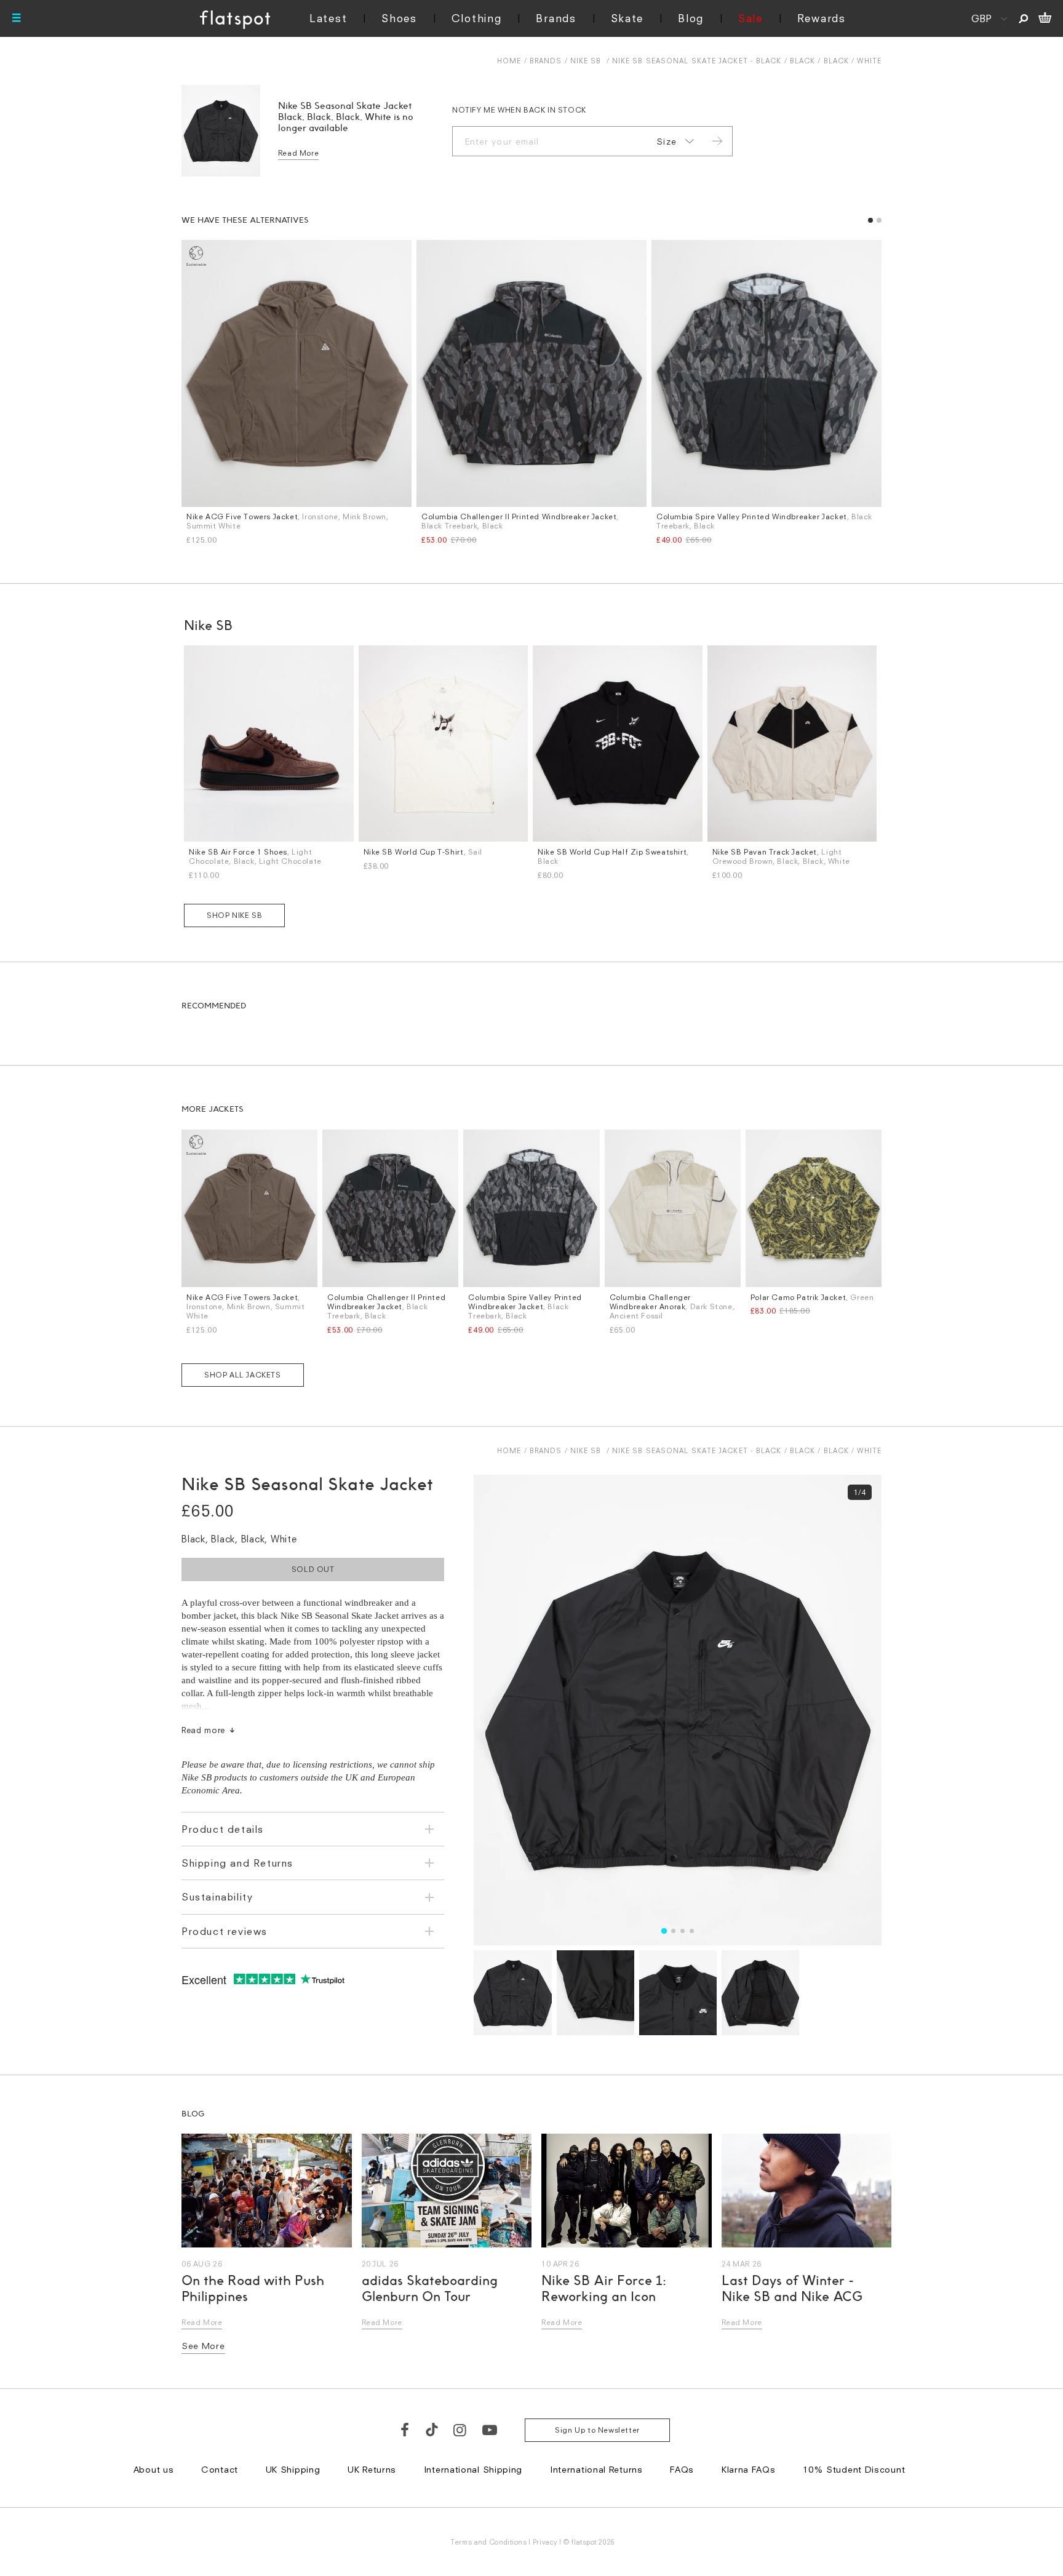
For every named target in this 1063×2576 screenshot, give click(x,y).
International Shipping (473, 2469)
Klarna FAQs (749, 2469)
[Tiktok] (432, 2430)
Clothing (477, 18)
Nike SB (586, 61)
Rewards (822, 18)
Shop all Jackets (243, 1375)
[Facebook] (405, 2430)
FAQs (682, 2469)
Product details (223, 1829)
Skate (627, 18)
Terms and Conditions (488, 2542)
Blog (691, 18)
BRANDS (546, 61)
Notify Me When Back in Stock (519, 110)
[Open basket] (1045, 18)
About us (154, 2469)
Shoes (399, 18)
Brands (556, 18)
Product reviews (225, 1931)
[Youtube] (490, 2430)
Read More (298, 153)
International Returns (596, 2469)
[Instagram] (460, 2430)
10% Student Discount (854, 2469)
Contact (220, 2469)
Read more (203, 1730)
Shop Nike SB (234, 915)
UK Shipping (293, 2469)
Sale (750, 18)
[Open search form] (1023, 18)
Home (509, 61)
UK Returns (372, 2469)
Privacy (545, 2542)
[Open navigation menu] (17, 18)
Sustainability (217, 1897)
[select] (673, 142)
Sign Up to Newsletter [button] (597, 2430)
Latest (328, 18)
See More (203, 2346)
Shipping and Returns (237, 1863)
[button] (870, 220)
